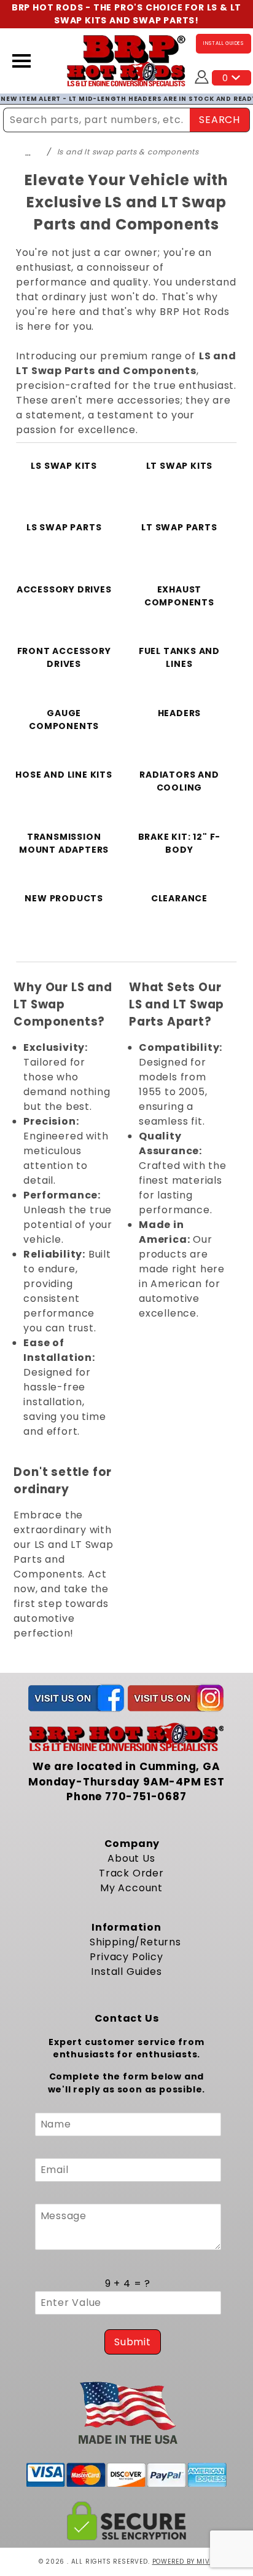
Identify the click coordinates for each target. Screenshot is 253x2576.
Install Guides (126, 1972)
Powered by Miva (184, 2562)
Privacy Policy (126, 1957)
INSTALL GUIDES (224, 43)
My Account (131, 1888)
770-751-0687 (146, 1796)
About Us (131, 1858)
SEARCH (220, 120)
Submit (133, 2342)
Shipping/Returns (135, 1942)
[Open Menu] (21, 61)
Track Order (131, 1873)
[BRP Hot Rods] (126, 60)
